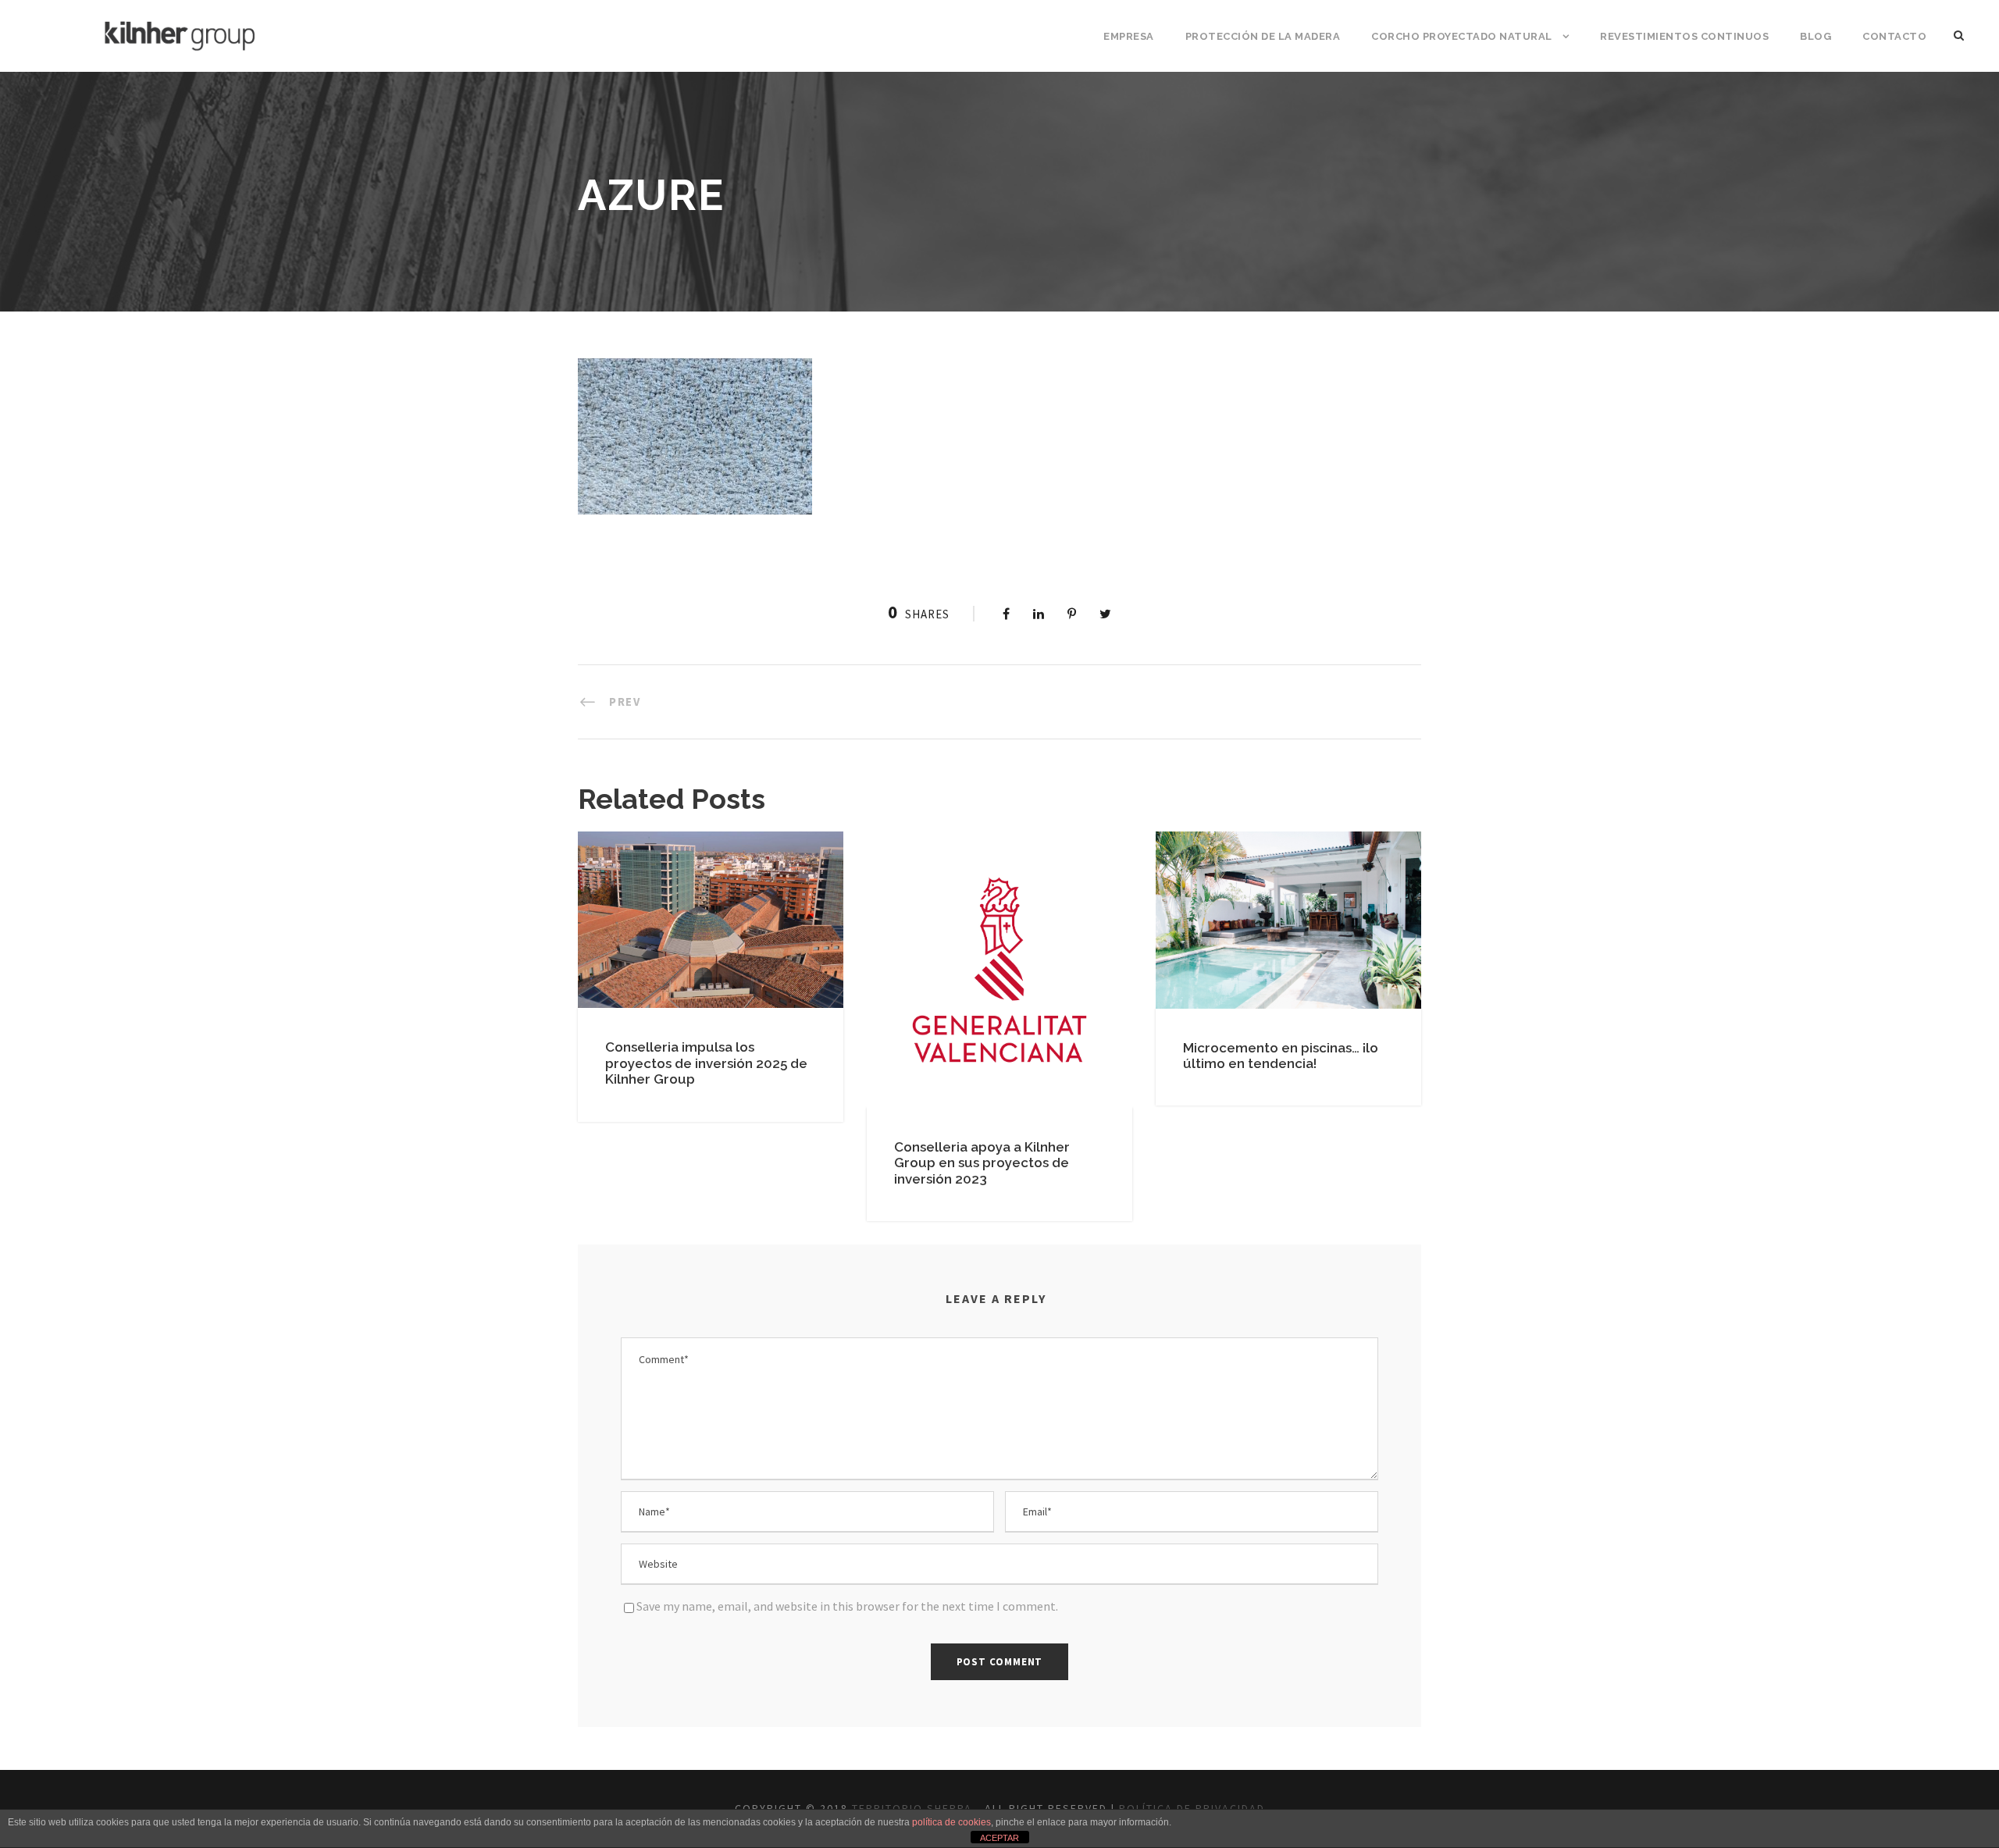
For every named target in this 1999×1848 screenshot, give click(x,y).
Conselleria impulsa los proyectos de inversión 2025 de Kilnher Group (706, 1063)
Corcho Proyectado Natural (1462, 36)
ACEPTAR (999, 1838)
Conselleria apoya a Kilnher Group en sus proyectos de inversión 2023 (982, 1163)
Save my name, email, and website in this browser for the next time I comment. (847, 1606)
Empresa (1129, 36)
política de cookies (951, 1822)
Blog (1815, 36)
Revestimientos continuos (1684, 36)
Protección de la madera (1263, 36)
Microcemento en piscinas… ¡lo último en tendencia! (1281, 1056)
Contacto (1894, 36)
